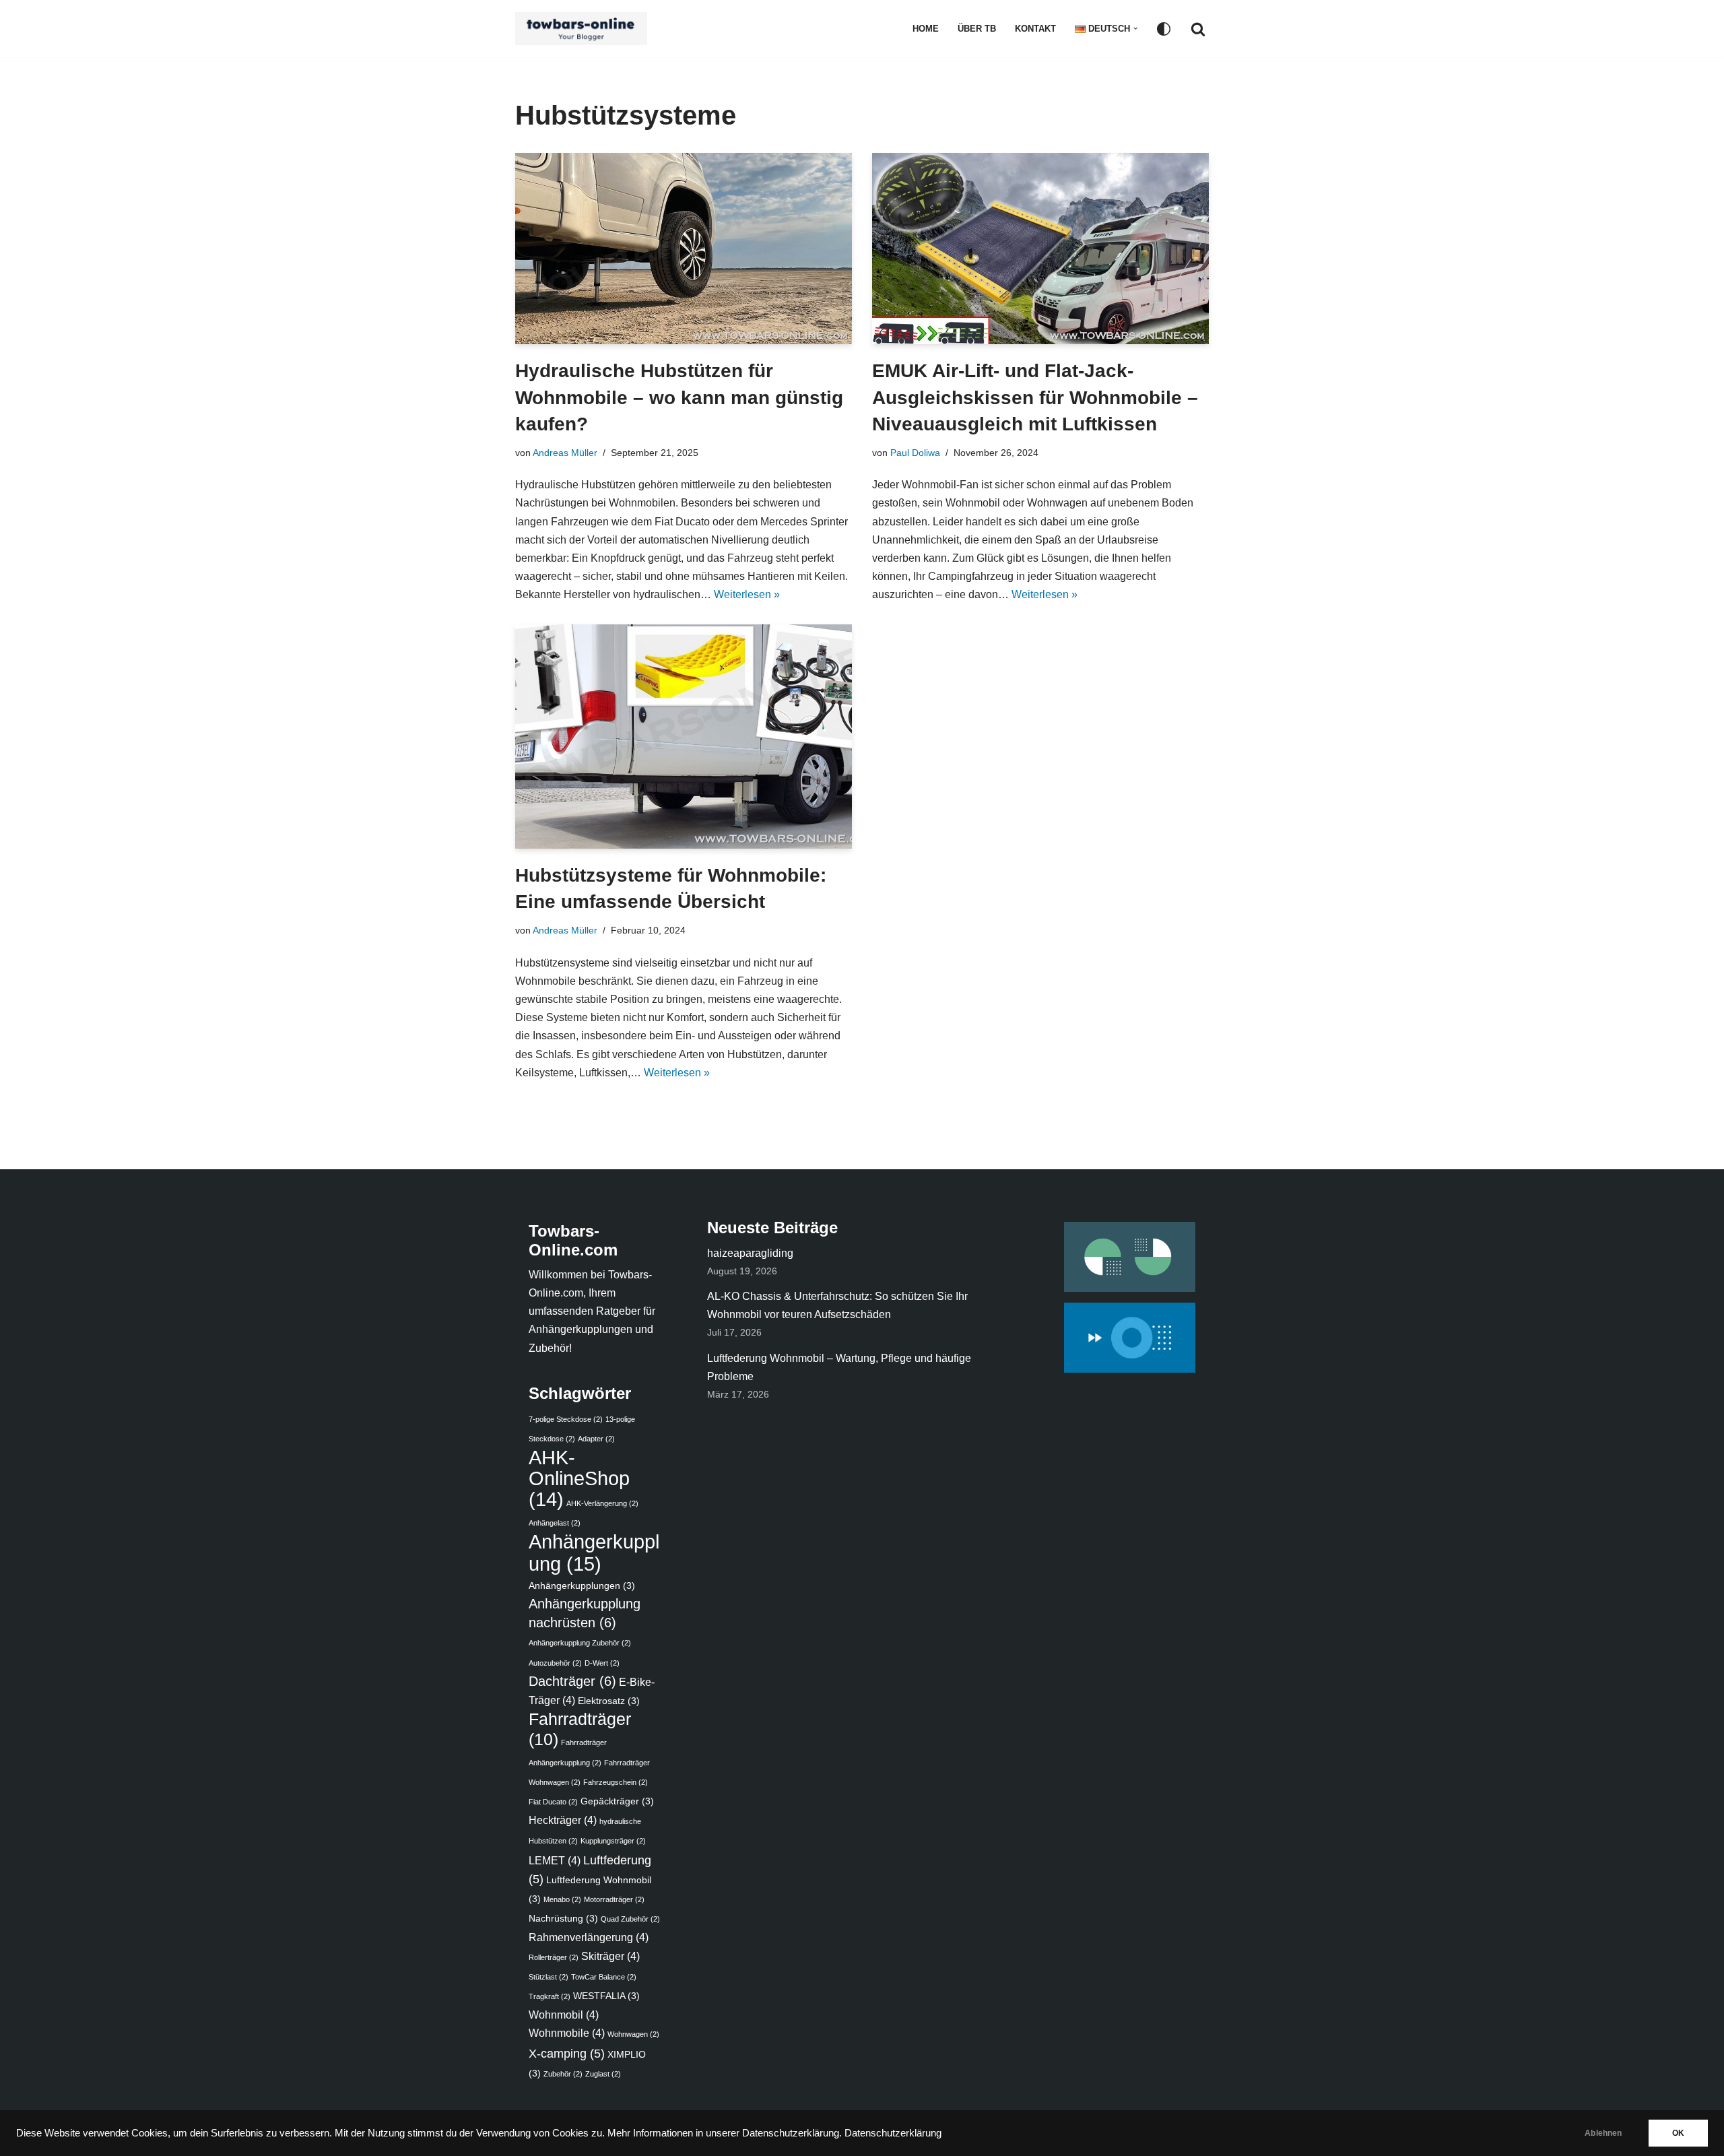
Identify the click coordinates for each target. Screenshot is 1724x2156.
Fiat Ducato (553, 1802)
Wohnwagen (633, 2034)
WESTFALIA (606, 1996)
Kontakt (1035, 29)
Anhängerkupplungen (582, 1586)
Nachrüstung (563, 1919)
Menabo (562, 1899)
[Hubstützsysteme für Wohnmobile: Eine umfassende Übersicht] (684, 737)
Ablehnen (1603, 2133)
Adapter (596, 1439)
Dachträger (572, 1681)
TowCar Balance (604, 1977)
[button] (1135, 28)
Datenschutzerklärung (893, 2133)
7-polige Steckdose (566, 1419)
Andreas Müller (565, 453)
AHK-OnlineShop (579, 1478)
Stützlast (549, 1977)
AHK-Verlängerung (602, 1503)
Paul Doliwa (915, 453)
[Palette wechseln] (1164, 29)
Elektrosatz (609, 1701)
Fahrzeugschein (616, 1782)
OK (1678, 2133)
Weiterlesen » (747, 594)
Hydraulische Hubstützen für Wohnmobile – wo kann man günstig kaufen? (679, 397)
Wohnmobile (567, 2033)
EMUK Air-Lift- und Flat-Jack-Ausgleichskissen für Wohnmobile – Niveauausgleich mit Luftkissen (1035, 397)
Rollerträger (554, 1957)
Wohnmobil (564, 2015)
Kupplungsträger (613, 1841)
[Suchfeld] (1198, 29)
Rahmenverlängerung (589, 1937)
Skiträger (610, 1956)
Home (926, 29)
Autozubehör (555, 1663)
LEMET (555, 1860)
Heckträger (563, 1820)
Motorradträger (614, 1899)
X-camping (567, 2053)
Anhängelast (555, 1523)
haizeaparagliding (750, 1253)
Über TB (977, 29)
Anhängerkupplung (594, 1552)
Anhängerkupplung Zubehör (580, 1643)
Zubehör (563, 2074)
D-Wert (602, 1663)
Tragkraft (550, 1996)
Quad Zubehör (630, 1919)
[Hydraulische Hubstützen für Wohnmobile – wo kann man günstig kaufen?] (684, 249)
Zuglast (603, 2074)
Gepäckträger (617, 1801)
